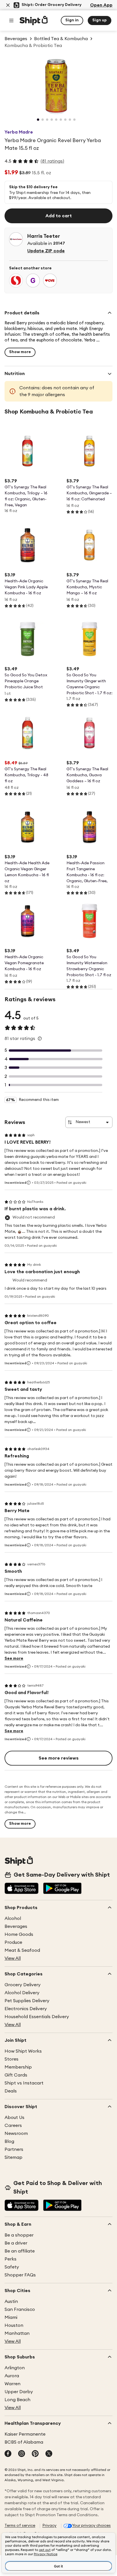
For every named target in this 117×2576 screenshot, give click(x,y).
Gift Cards (16, 2075)
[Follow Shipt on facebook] (8, 2454)
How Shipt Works (23, 2051)
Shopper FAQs (20, 2275)
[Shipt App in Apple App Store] (22, 1889)
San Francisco (20, 2309)
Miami (11, 2317)
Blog (9, 2141)
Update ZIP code (46, 251)
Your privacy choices (91, 2526)
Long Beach (17, 2400)
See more (14, 1658)
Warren (12, 2384)
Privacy (49, 2526)
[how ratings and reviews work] (40, 1039)
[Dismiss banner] (8, 5)
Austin (11, 2301)
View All (13, 1958)
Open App (101, 5)
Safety (12, 2267)
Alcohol (13, 1918)
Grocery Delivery (23, 1985)
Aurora (12, 2376)
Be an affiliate (20, 2251)
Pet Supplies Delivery (27, 2001)
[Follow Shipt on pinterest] (35, 2454)
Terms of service (20, 2526)
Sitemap (13, 2157)
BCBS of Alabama (24, 2442)
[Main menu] (11, 21)
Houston (14, 2325)
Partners (14, 2149)
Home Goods (19, 1934)
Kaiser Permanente (25, 2434)
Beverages (16, 1926)
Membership (18, 2067)
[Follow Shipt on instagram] (22, 2454)
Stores (12, 2059)
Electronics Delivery (26, 2009)
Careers (13, 2125)
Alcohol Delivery (22, 1993)
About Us (14, 2118)
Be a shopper (19, 2235)
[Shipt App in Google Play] (62, 1889)
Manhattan (17, 2333)
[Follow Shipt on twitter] (49, 2454)
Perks (11, 2259)
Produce (13, 1942)
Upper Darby (19, 2392)
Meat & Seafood (22, 1950)
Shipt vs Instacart (24, 2083)
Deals (11, 2091)
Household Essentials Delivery (37, 2017)
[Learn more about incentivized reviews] (29, 1183)
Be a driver (16, 2243)
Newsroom (16, 2133)
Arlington (15, 2368)
